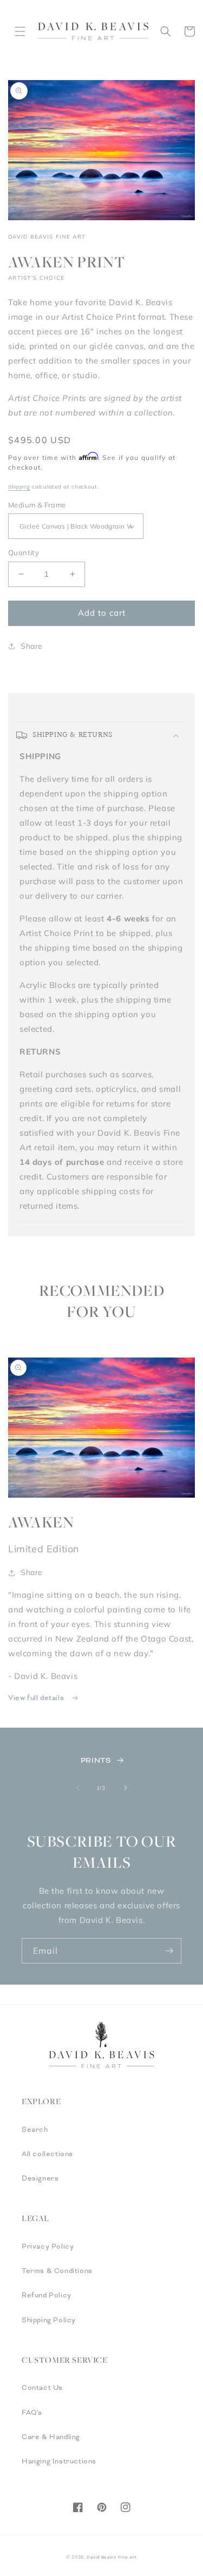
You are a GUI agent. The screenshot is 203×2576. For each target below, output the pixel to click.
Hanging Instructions (59, 2461)
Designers (40, 2178)
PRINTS (96, 1760)
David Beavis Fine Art (112, 2557)
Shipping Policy (49, 2320)
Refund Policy (47, 2295)
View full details (37, 1698)
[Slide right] (126, 1788)
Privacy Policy (48, 2246)
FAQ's (32, 2413)
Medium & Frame (37, 505)
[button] (20, 31)
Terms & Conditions (57, 2271)
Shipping (19, 487)
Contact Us (42, 2388)
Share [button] (32, 646)
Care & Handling (51, 2437)
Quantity (24, 552)
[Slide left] (78, 1788)
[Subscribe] (169, 1951)
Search (35, 2130)
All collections (47, 2154)
